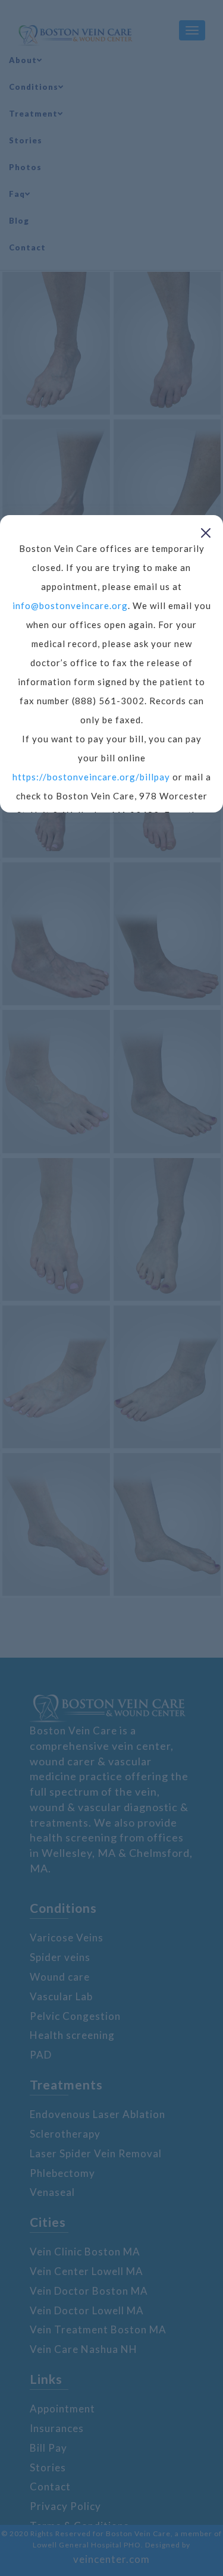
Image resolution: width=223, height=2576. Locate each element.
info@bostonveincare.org (70, 605)
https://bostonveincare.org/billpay (91, 777)
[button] (206, 532)
